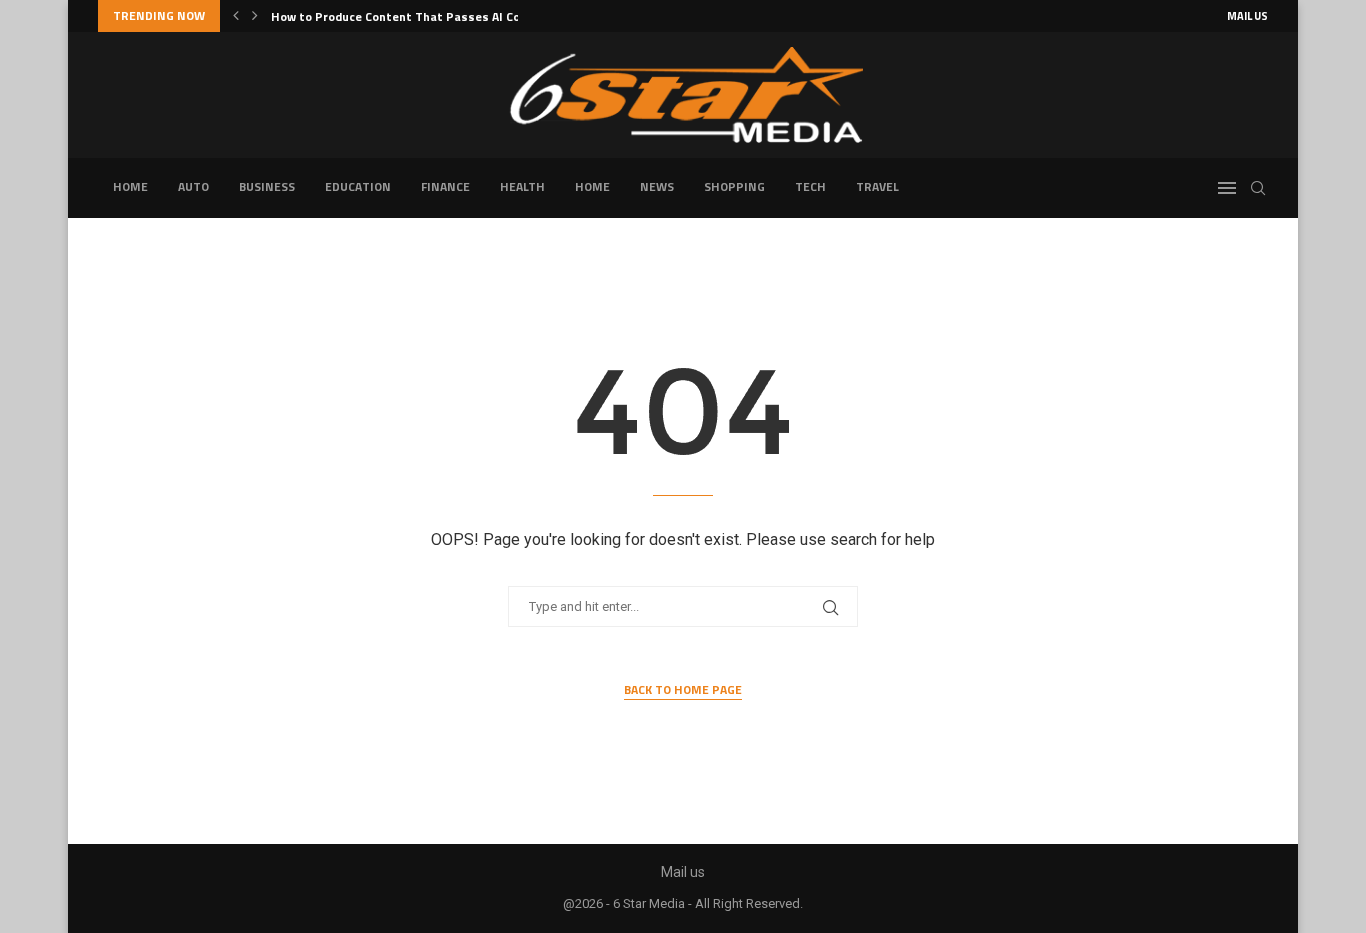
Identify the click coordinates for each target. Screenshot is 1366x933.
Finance (445, 186)
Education (358, 186)
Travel (877, 186)
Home (130, 186)
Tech (810, 186)
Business (267, 186)
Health (522, 186)
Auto (193, 186)
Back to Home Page (683, 690)
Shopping (734, 186)
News (657, 186)
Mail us (1247, 16)
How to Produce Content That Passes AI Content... (416, 16)
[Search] (1258, 188)
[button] (236, 16)
